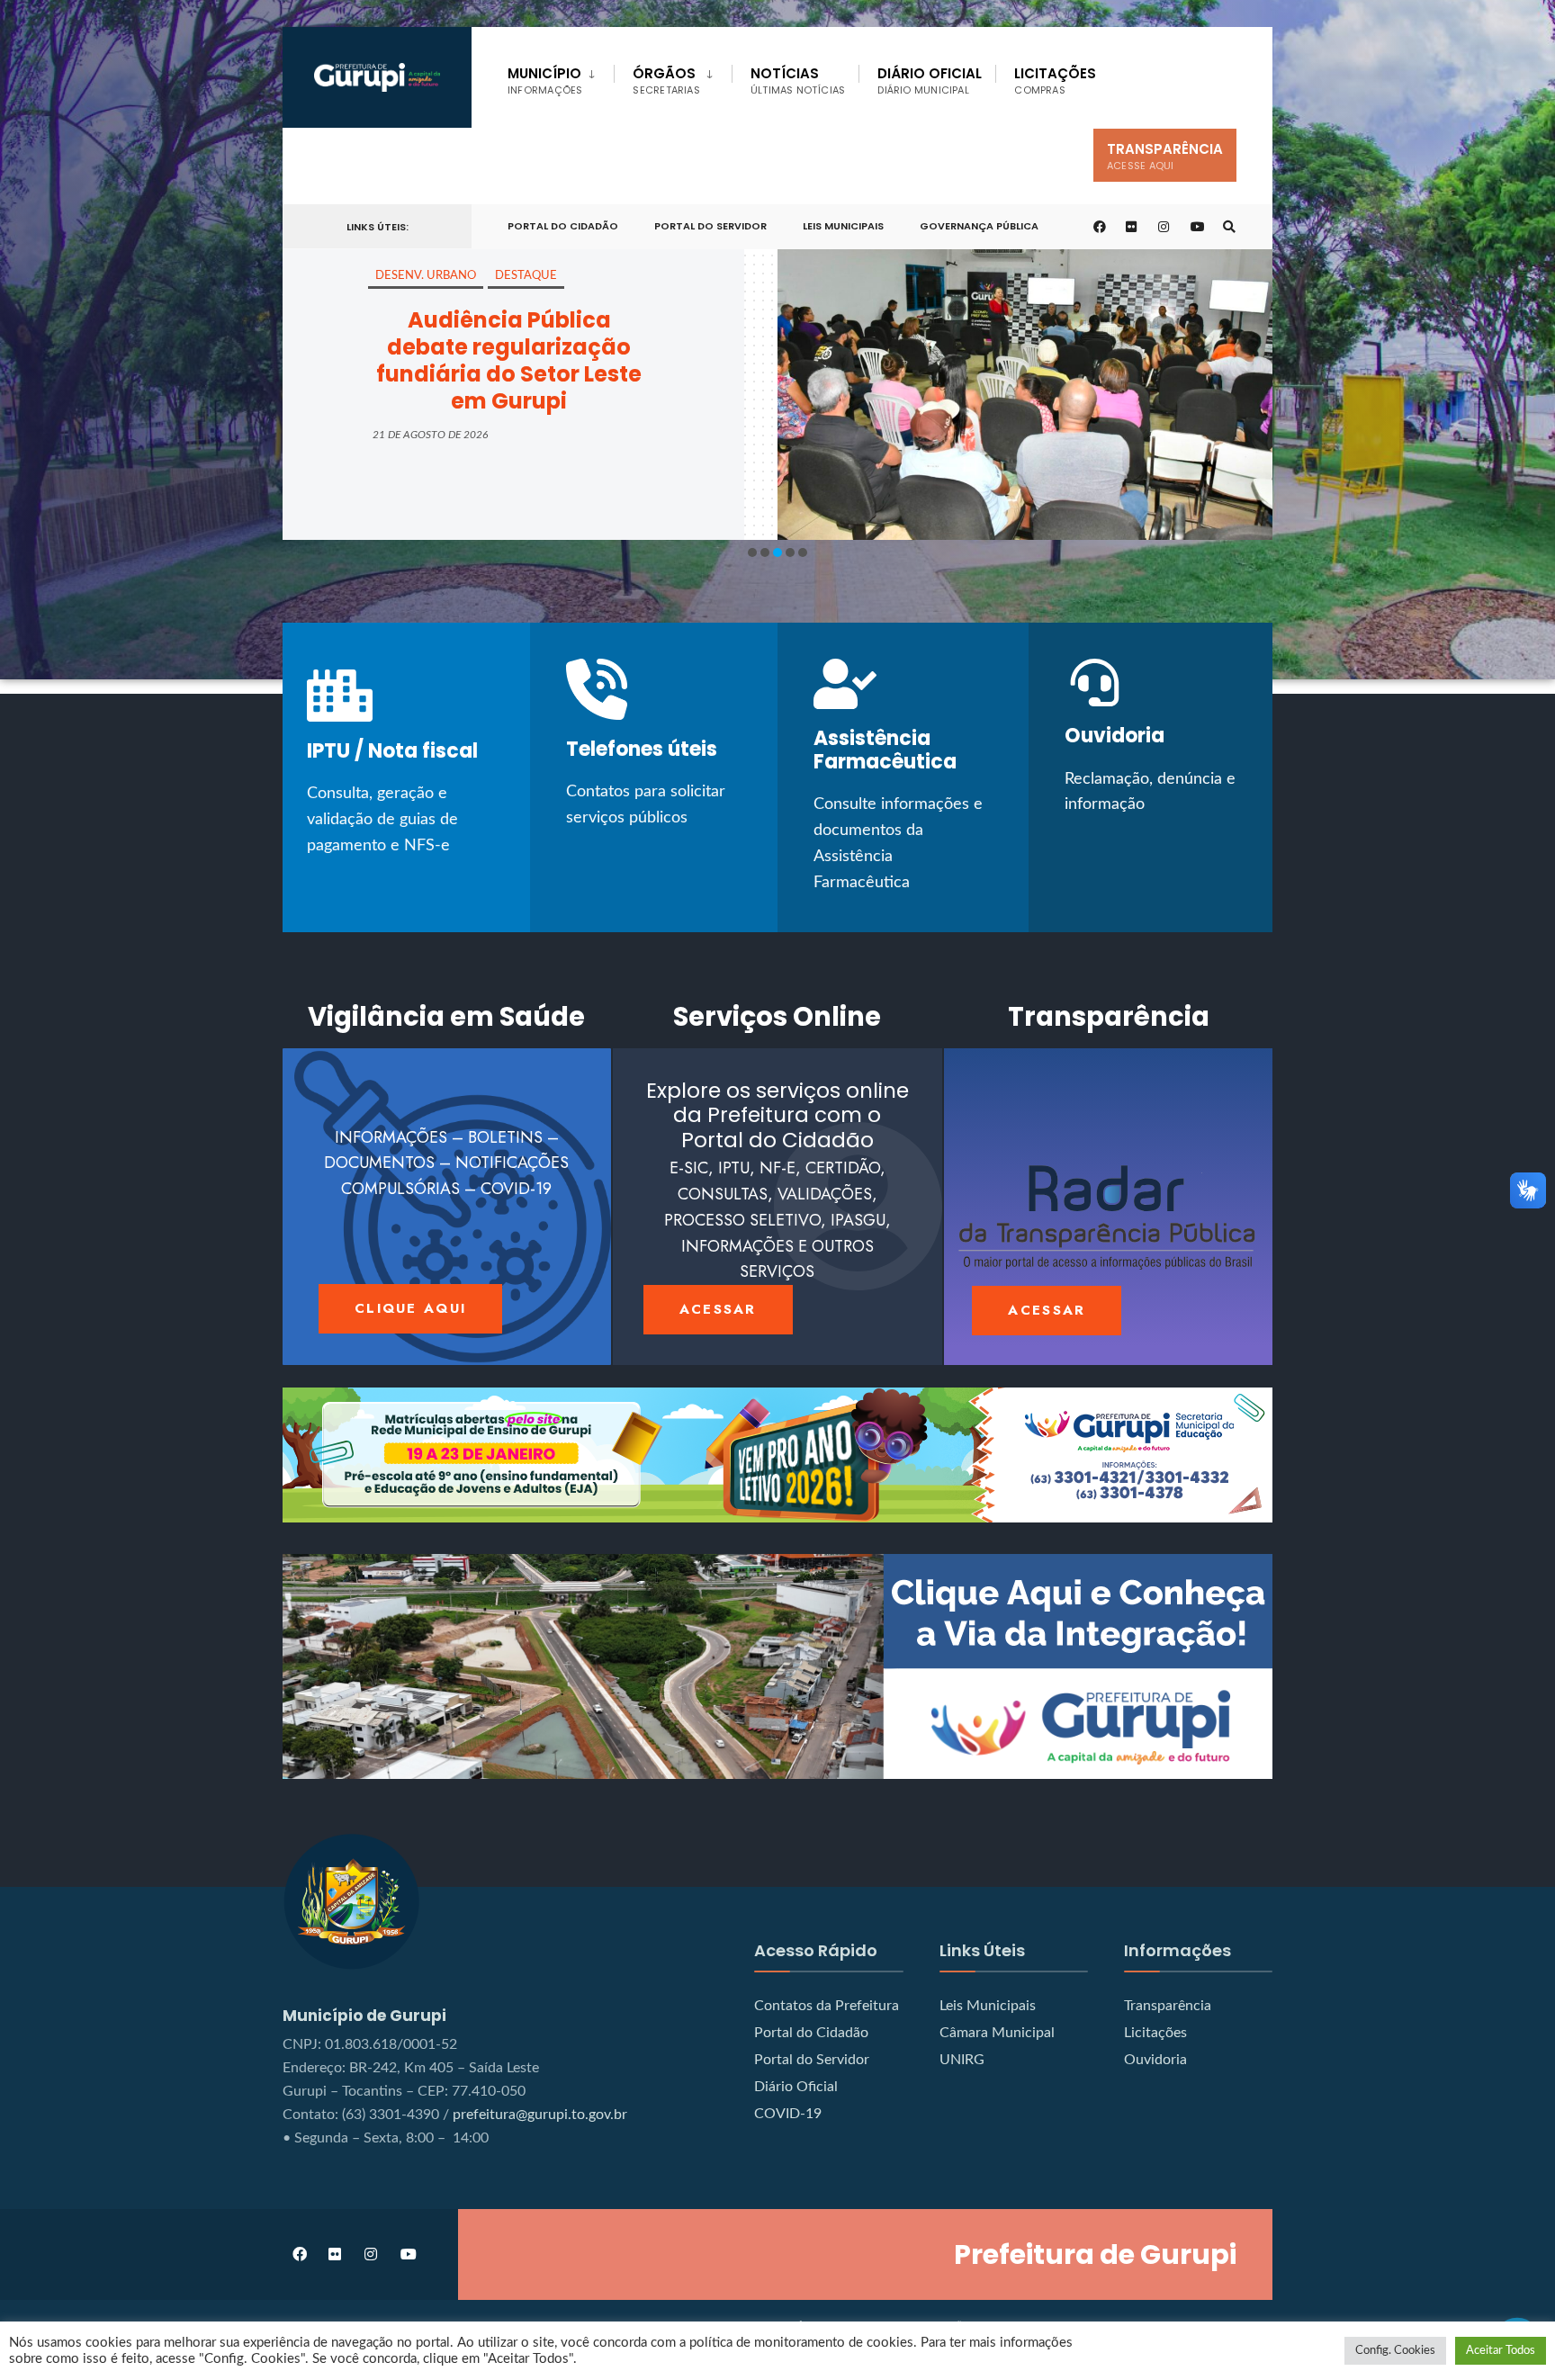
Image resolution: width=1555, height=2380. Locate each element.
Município (545, 81)
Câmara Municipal (997, 2033)
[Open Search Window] (1229, 227)
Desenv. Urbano (426, 276)
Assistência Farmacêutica (885, 750)
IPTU (328, 751)
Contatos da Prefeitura (827, 2006)
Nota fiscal (423, 751)
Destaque (526, 276)
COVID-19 (788, 2114)
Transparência (1165, 156)
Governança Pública (979, 226)
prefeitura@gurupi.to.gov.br (540, 2115)
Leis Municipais (843, 226)
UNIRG (962, 2060)
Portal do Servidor (710, 226)
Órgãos (666, 81)
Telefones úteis (642, 749)
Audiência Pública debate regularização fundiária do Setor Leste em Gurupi (509, 360)
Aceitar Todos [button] (1501, 2351)
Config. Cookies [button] (1395, 2351)
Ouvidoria (1115, 736)
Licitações (1055, 81)
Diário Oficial (930, 81)
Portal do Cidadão (811, 2033)
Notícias (798, 81)
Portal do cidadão (563, 226)
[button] (752, 552)
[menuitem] (561, 77)
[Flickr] (1132, 227)
